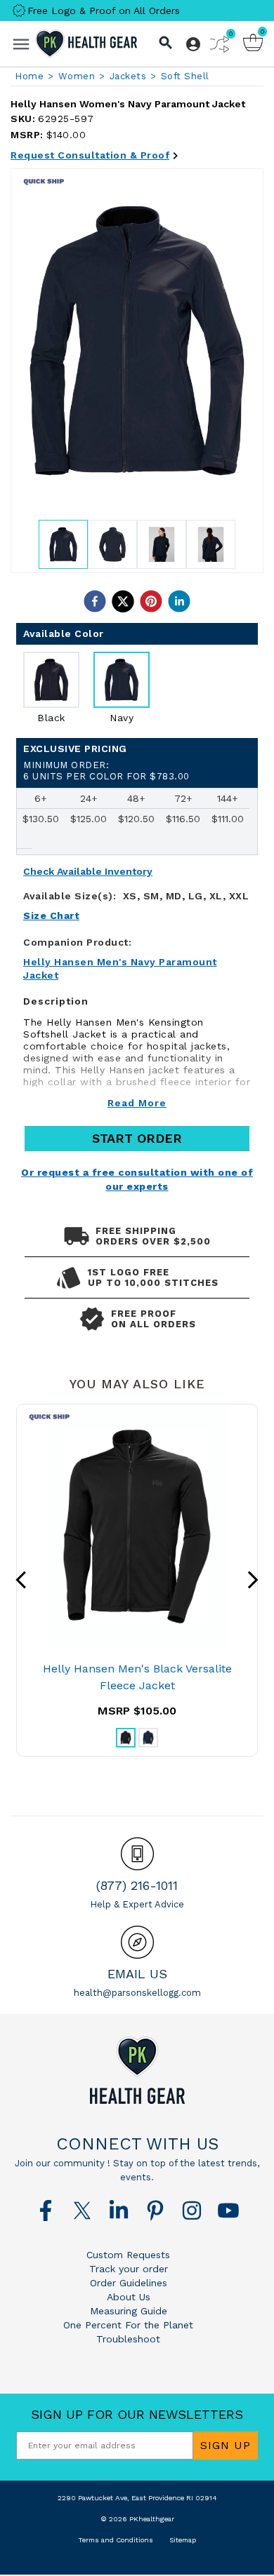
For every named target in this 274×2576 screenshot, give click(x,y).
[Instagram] (192, 2211)
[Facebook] (46, 2211)
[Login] (193, 44)
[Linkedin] (119, 2211)
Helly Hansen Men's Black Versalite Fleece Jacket (137, 1677)
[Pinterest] (155, 2211)
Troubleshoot (128, 2339)
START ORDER (137, 1138)
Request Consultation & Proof (90, 155)
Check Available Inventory (88, 872)
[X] (82, 2211)
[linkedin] (179, 601)
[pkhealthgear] (137, 2070)
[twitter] (123, 601)
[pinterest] (151, 601)
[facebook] (95, 601)
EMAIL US (137, 1974)
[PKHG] (86, 44)
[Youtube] (228, 2211)
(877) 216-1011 (137, 1885)
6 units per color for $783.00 (106, 771)
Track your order (129, 2269)
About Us (129, 2297)
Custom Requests (128, 2255)
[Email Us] (137, 1942)
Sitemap (183, 2540)
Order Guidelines (129, 2283)
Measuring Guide (129, 2311)
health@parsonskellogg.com (137, 1993)
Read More (137, 1103)
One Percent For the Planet (128, 2325)
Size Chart (51, 915)
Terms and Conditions (116, 2540)
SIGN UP (226, 2445)
